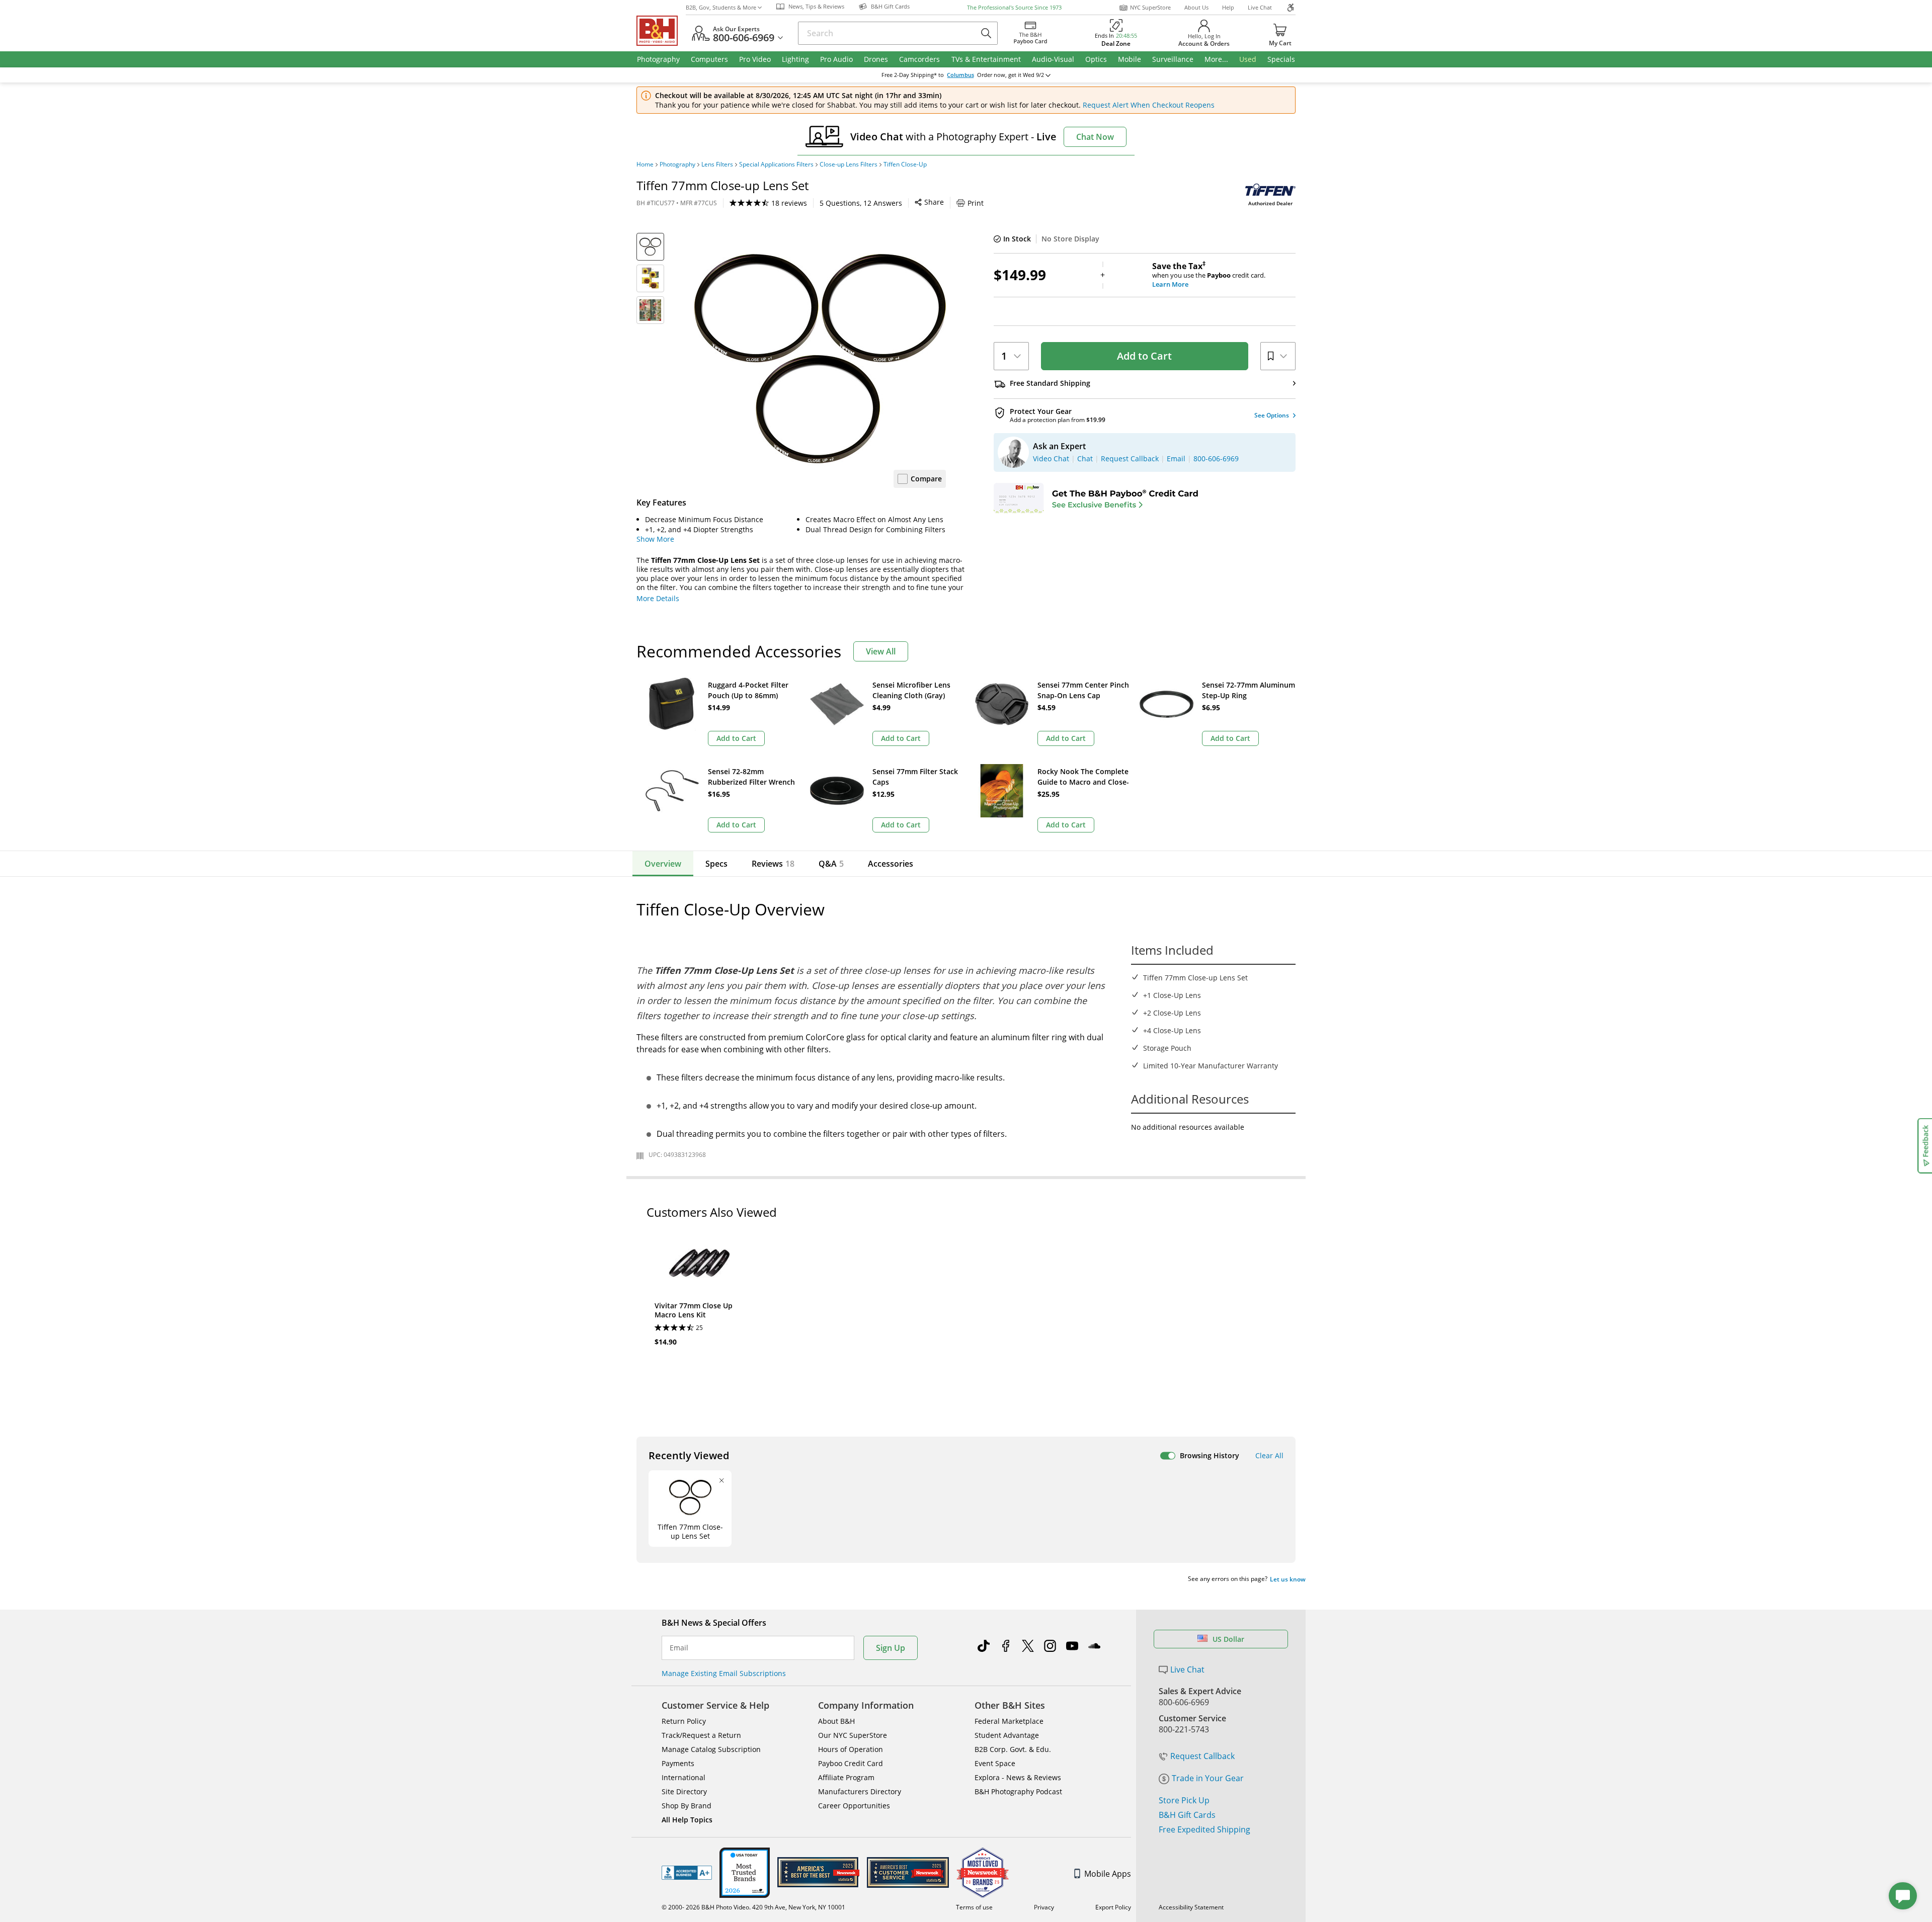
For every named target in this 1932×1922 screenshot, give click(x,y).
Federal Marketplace (1009, 1721)
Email (679, 1648)
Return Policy (684, 1721)
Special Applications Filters (776, 164)
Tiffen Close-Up (905, 164)
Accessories (891, 864)
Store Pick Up (1184, 1800)
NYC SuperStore (1150, 7)
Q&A (831, 864)
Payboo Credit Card (851, 1763)
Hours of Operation (851, 1749)
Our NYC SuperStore (853, 1735)
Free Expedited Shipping (1204, 1829)
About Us (1196, 7)
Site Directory (684, 1791)
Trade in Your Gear (1208, 1778)
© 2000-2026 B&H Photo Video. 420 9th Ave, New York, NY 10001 (753, 1907)
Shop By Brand (687, 1806)
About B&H (836, 1721)
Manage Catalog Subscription (711, 1749)
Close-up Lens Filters (849, 164)
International (683, 1777)
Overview (663, 864)
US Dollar (1228, 1639)
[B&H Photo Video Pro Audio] (661, 31)
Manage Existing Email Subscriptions (724, 1673)
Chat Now (1095, 137)
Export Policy (1113, 1907)
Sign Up (891, 1648)
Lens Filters (717, 164)
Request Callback (1202, 1756)
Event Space (995, 1763)
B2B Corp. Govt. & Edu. (1013, 1749)
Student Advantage (1007, 1735)
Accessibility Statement (1191, 1907)
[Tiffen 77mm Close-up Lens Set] (820, 359)
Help (1228, 7)
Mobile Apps (1108, 1874)
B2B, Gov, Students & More (721, 7)
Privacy (1044, 1907)
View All (881, 651)
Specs (716, 864)
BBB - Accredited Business (687, 1873)
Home (645, 164)
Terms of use (974, 1907)
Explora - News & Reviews (1018, 1777)
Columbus (960, 75)
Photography (677, 164)
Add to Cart (1144, 356)
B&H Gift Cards (1187, 1815)
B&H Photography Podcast (1018, 1791)
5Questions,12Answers (861, 203)
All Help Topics (687, 1820)
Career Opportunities (854, 1806)
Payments (678, 1763)
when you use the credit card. (1209, 275)
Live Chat (1260, 7)
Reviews (773, 864)
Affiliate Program (846, 1777)
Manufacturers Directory (860, 1791)
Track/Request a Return (701, 1735)
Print (976, 203)
